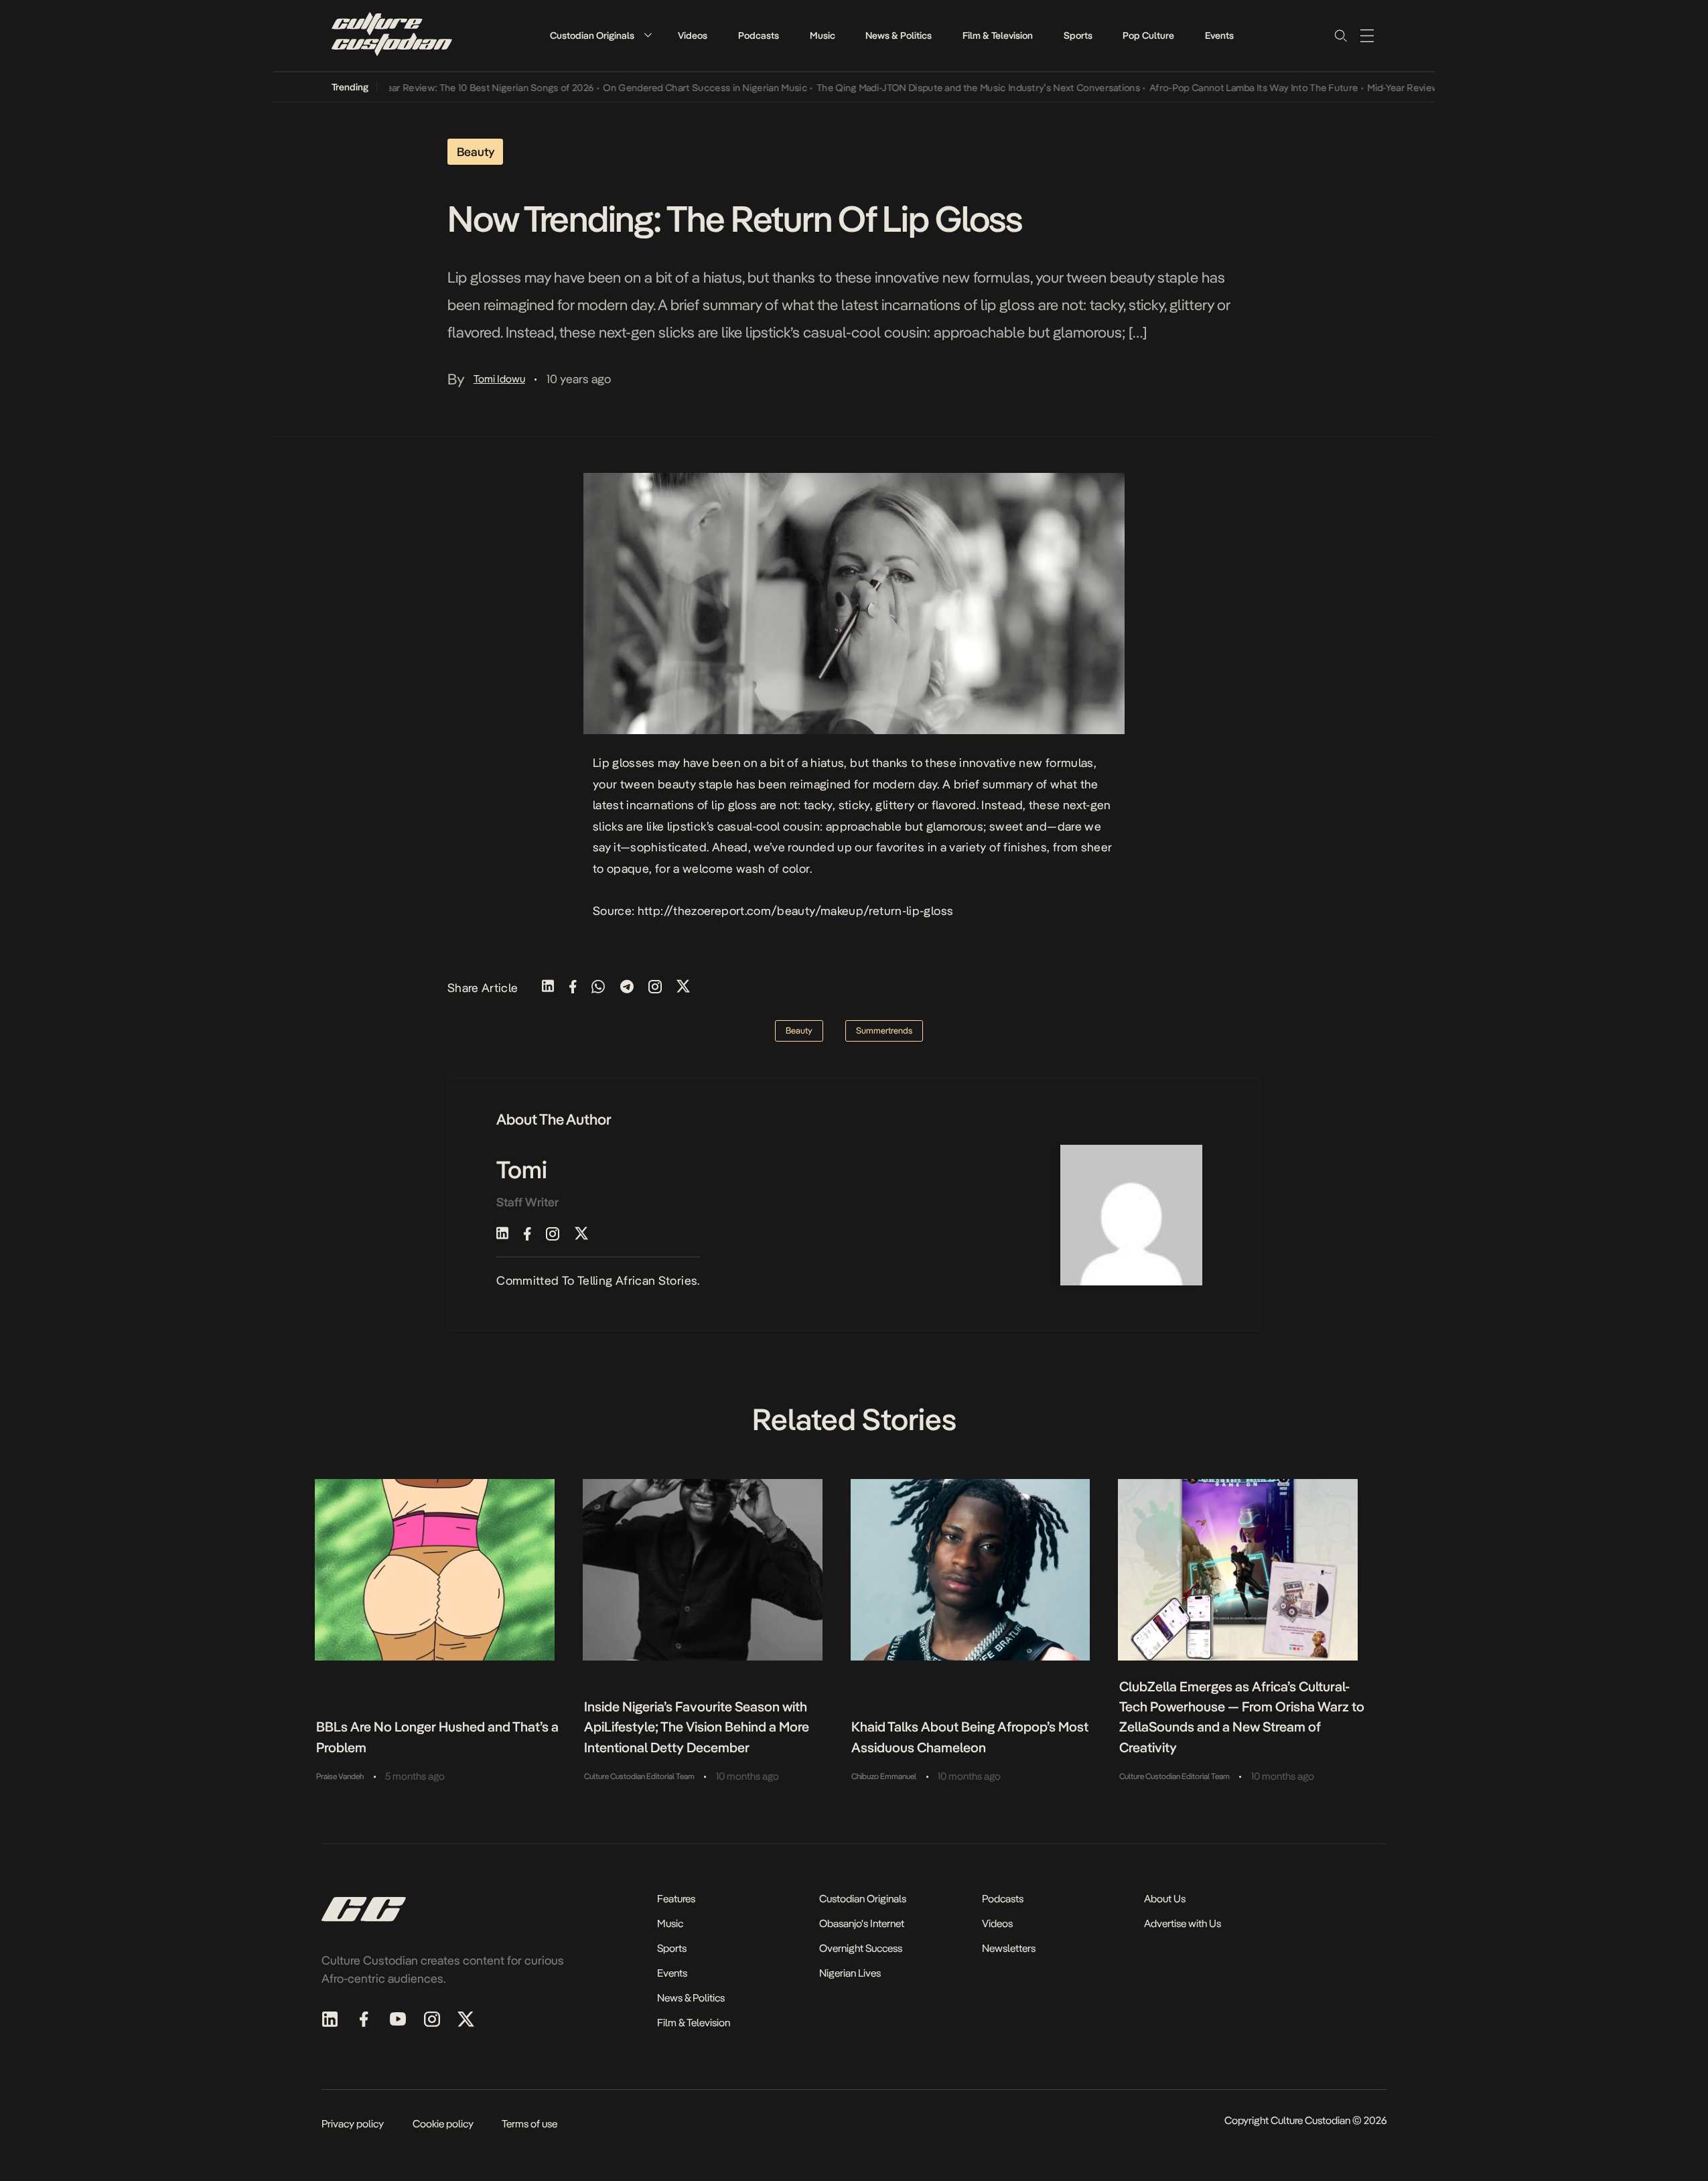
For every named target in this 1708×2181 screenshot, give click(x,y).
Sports (1078, 36)
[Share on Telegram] (627, 988)
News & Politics (899, 36)
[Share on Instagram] (655, 988)
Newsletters (1009, 1948)
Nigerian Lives (850, 1973)
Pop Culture (1148, 36)
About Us (1165, 1899)
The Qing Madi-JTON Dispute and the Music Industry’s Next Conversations (942, 88)
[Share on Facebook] (573, 988)
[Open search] (1340, 36)
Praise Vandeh (340, 1776)
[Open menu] (1367, 36)
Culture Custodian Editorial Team (639, 1776)
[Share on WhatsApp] (598, 988)
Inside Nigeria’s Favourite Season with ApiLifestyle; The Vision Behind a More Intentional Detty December (697, 1727)
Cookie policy (443, 2124)
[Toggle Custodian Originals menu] (648, 35)
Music (823, 36)
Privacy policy (353, 2124)
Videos (693, 36)
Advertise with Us (1183, 1923)
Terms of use (529, 2124)
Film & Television (998, 36)
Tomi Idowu (499, 379)
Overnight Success (861, 1948)
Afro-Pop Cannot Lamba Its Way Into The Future (1218, 88)
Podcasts (759, 36)
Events (1219, 36)
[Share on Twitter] (683, 988)
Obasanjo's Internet (862, 1923)
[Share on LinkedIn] (548, 988)
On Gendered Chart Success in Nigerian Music (669, 88)
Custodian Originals (592, 36)
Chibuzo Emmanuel (884, 1776)
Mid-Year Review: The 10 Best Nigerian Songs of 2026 (443, 88)
